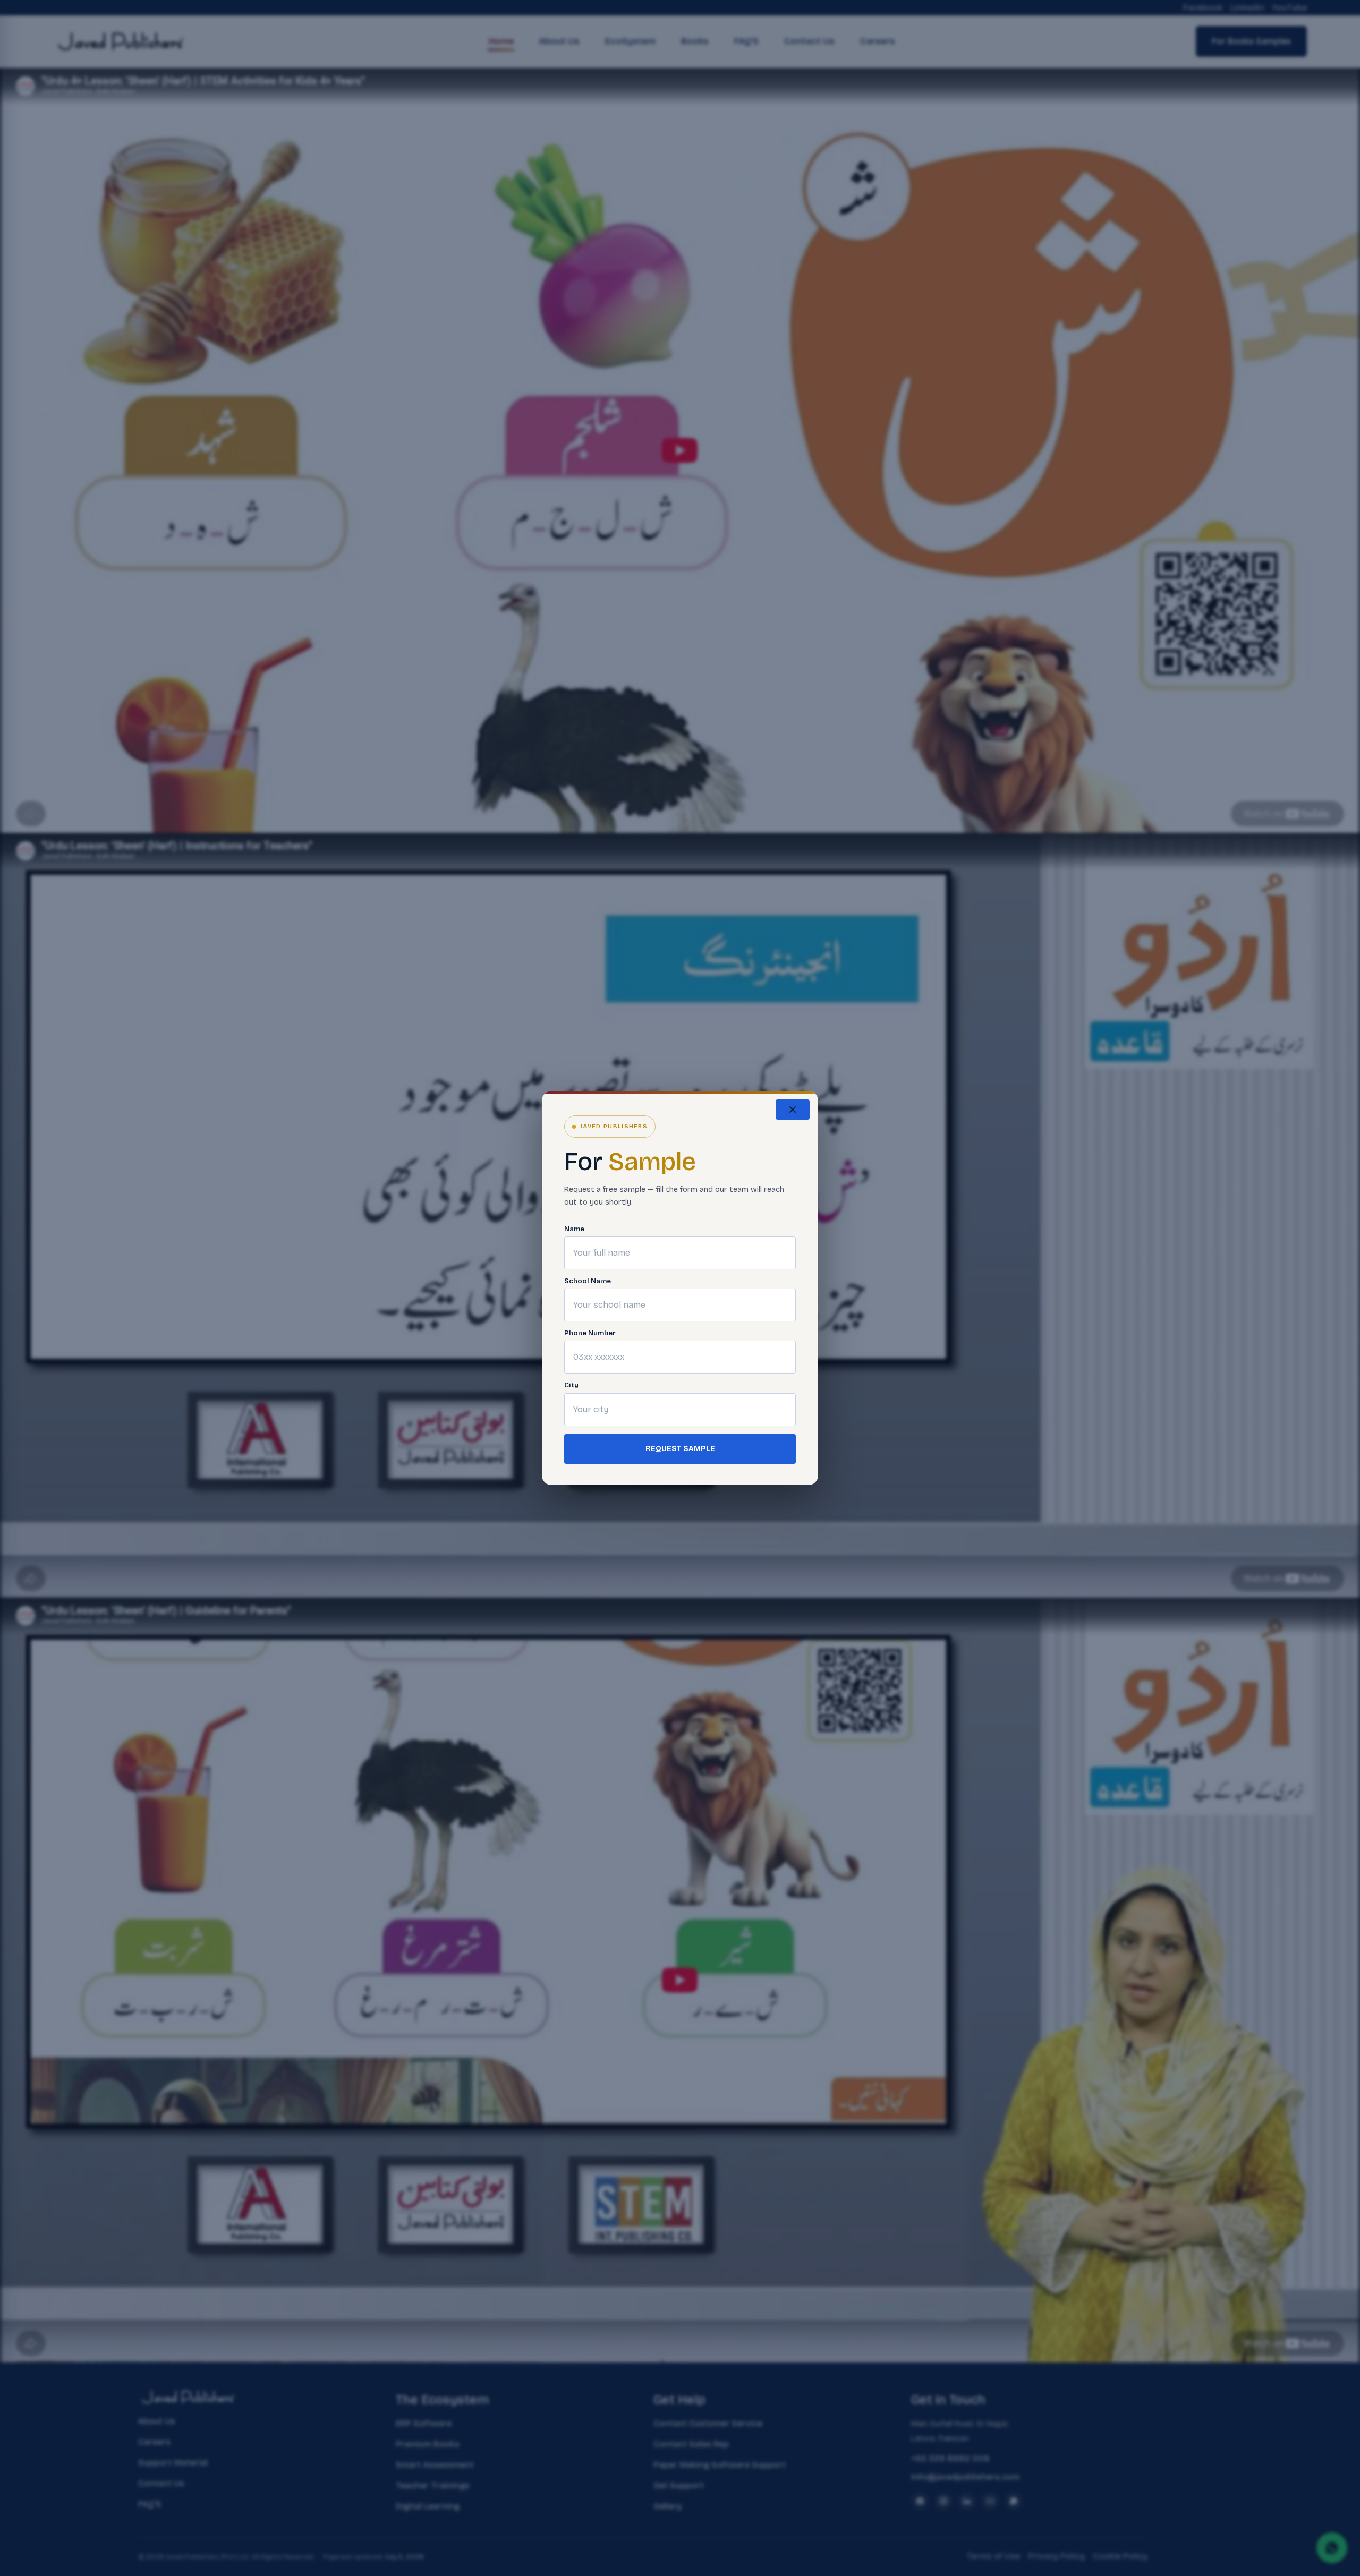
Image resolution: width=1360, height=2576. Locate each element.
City (571, 1385)
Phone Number (590, 1333)
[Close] (793, 1110)
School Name (588, 1281)
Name (574, 1229)
